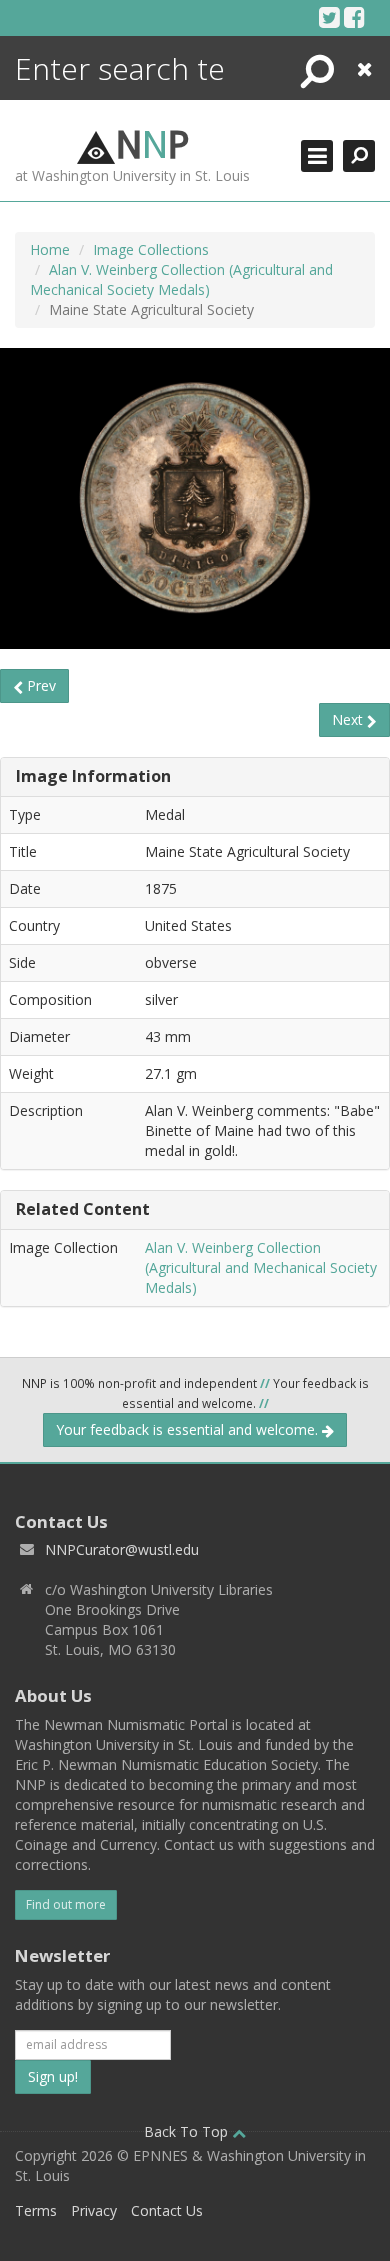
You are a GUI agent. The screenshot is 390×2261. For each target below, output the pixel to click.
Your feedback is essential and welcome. (189, 1429)
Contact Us (167, 2210)
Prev (39, 685)
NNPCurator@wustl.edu (122, 1549)
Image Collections (151, 249)
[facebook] (354, 17)
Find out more (66, 1904)
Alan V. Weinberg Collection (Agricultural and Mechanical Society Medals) (181, 279)
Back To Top (188, 2131)
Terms (36, 2210)
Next (349, 719)
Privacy (94, 2210)
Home (50, 249)
